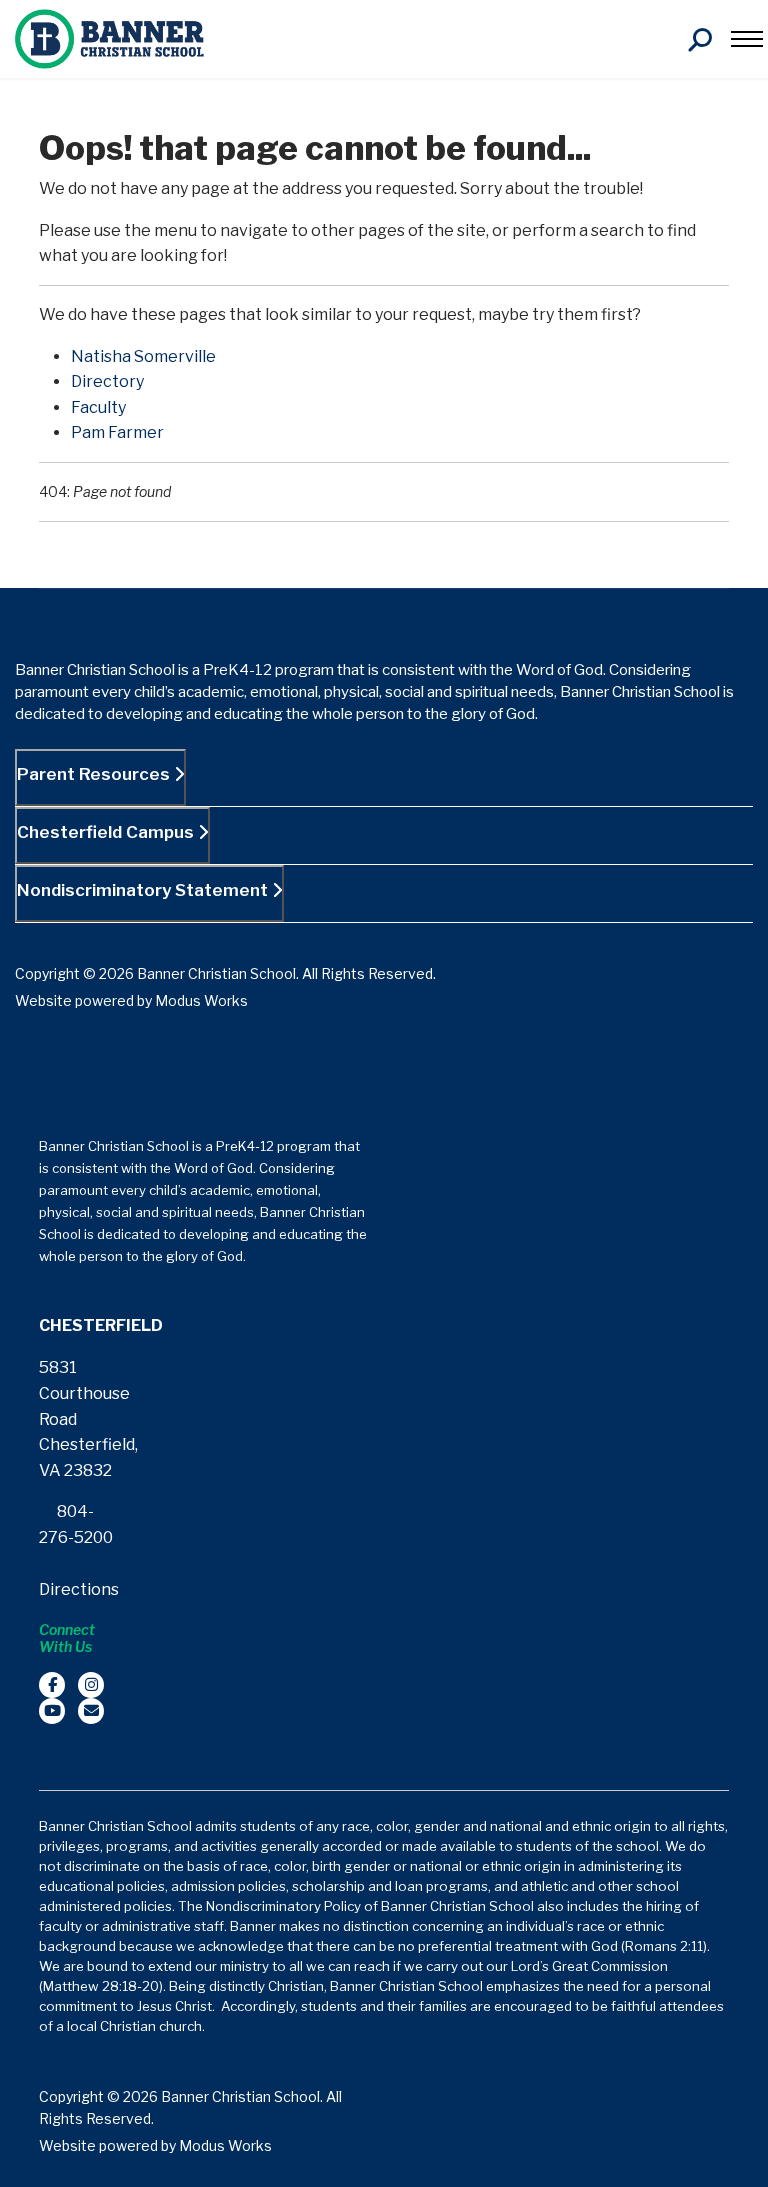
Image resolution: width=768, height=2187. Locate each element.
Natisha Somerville (143, 356)
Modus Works (201, 1000)
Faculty (98, 407)
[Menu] (747, 39)
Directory (107, 381)
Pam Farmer (117, 432)
